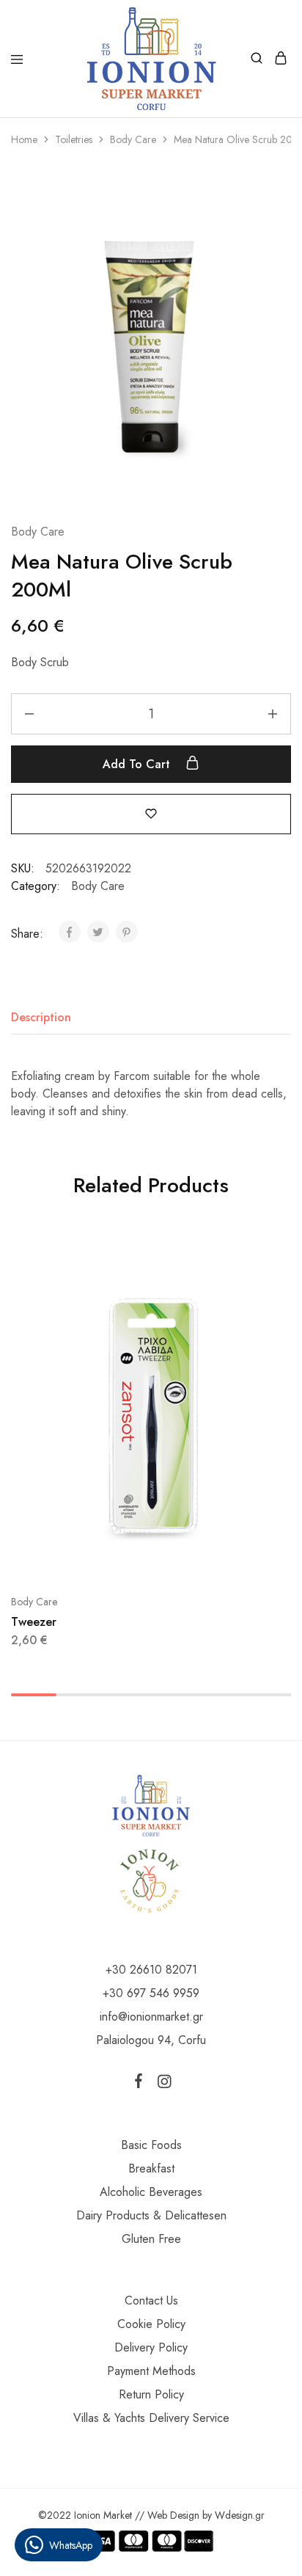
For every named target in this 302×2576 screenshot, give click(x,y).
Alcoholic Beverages (151, 2192)
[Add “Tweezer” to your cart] (281, 1260)
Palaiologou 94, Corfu (151, 2040)
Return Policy (151, 2394)
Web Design (173, 2515)
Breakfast (151, 2168)
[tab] (45, 1018)
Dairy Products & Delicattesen (151, 2215)
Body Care (133, 139)
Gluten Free (151, 2239)
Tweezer (34, 1622)
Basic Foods (151, 2145)
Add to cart (138, 764)
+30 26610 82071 (151, 1970)
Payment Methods (151, 2371)
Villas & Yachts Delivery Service (151, 2418)
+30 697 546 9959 (151, 1993)
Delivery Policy (151, 2347)
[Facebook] (141, 2084)
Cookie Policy (151, 2324)
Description (41, 1017)
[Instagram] (161, 2084)
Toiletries (74, 139)
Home (24, 139)
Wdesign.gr (240, 2515)
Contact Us (151, 2300)
